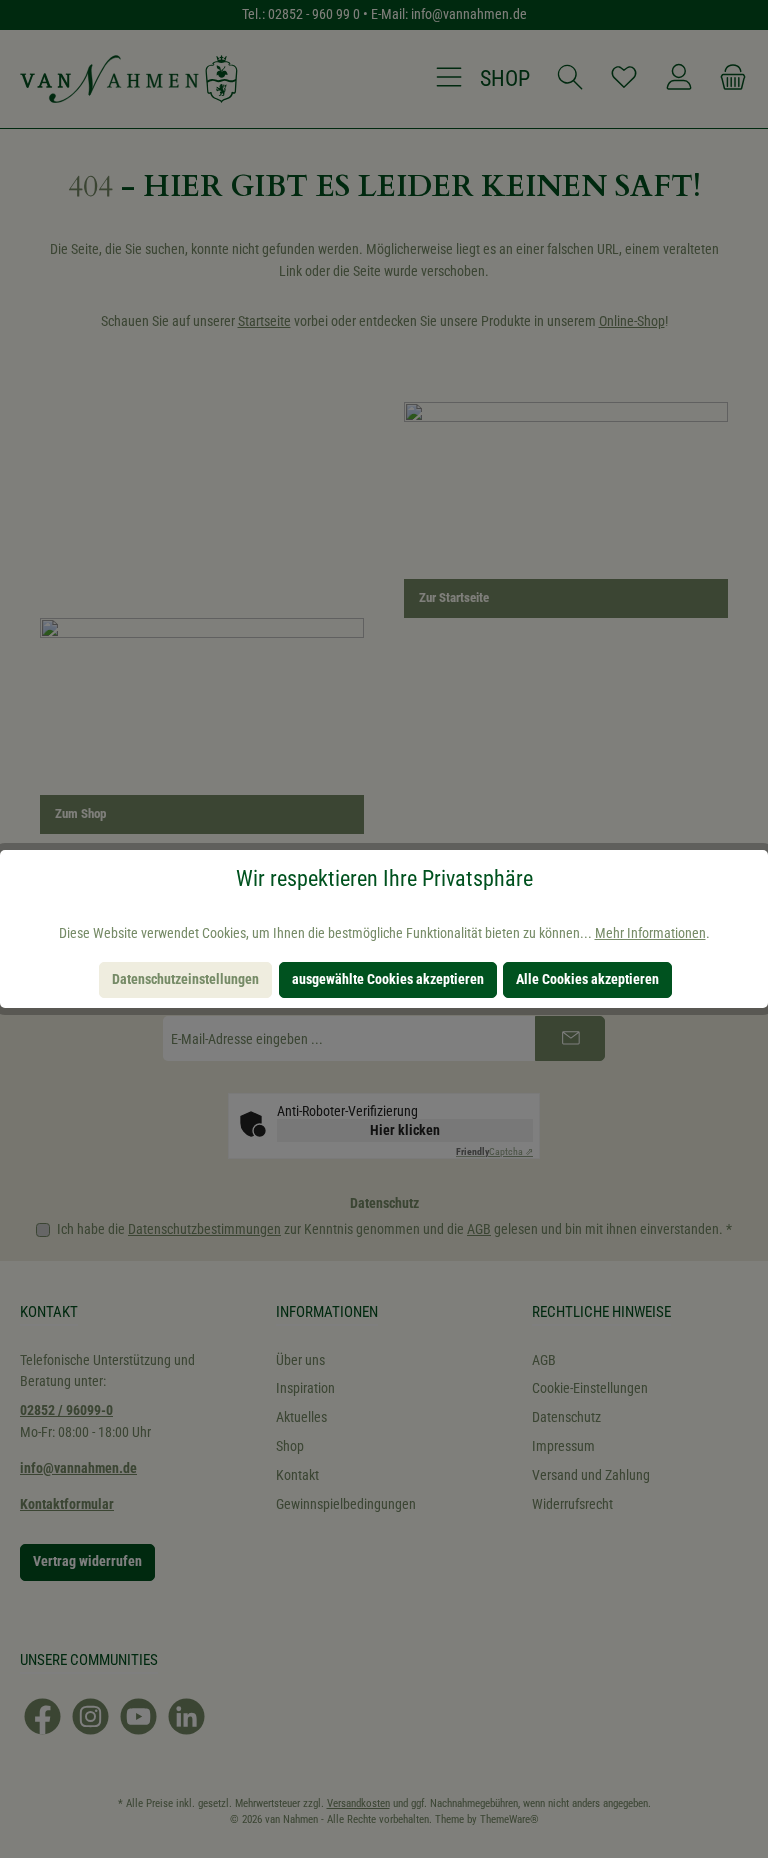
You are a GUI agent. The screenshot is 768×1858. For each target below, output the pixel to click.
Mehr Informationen (650, 933)
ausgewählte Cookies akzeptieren (388, 979)
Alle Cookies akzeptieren (587, 979)
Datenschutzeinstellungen (185, 979)
